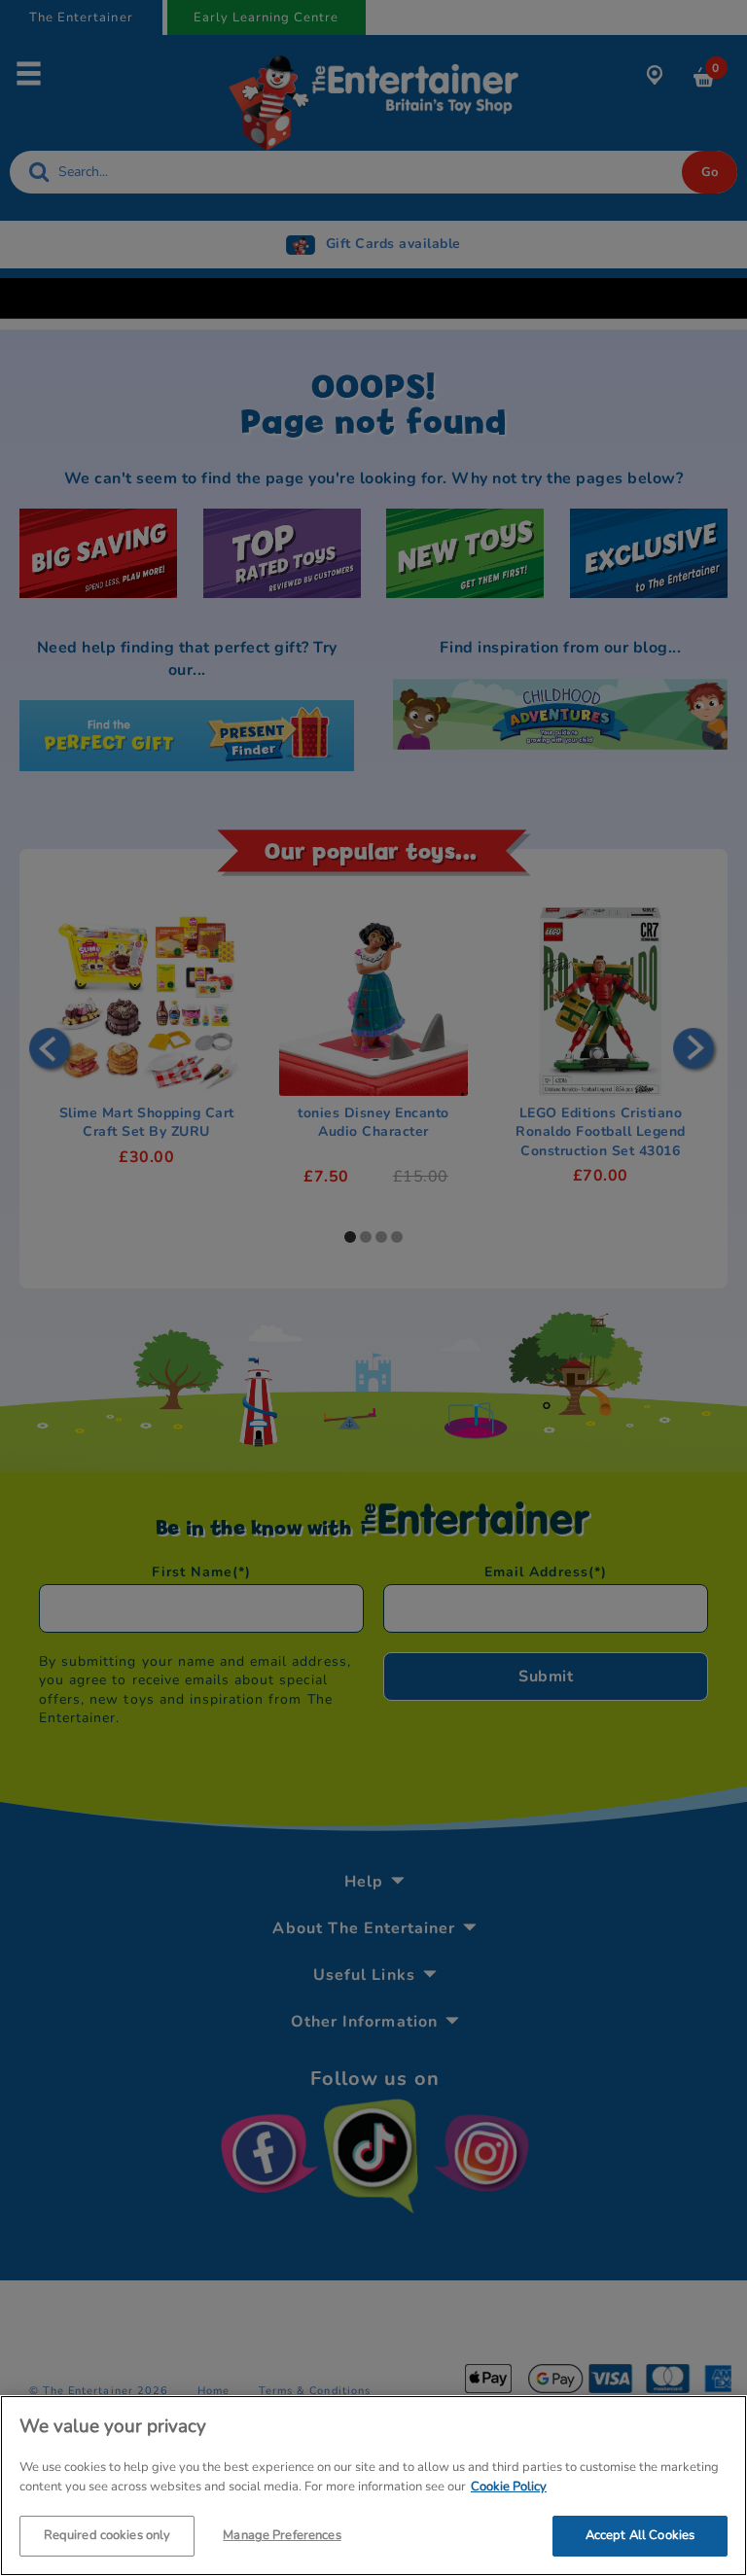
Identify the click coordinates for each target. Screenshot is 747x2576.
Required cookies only (107, 2535)
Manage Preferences (282, 2535)
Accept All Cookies (640, 2535)
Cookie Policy (509, 2487)
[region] (373, 2486)
